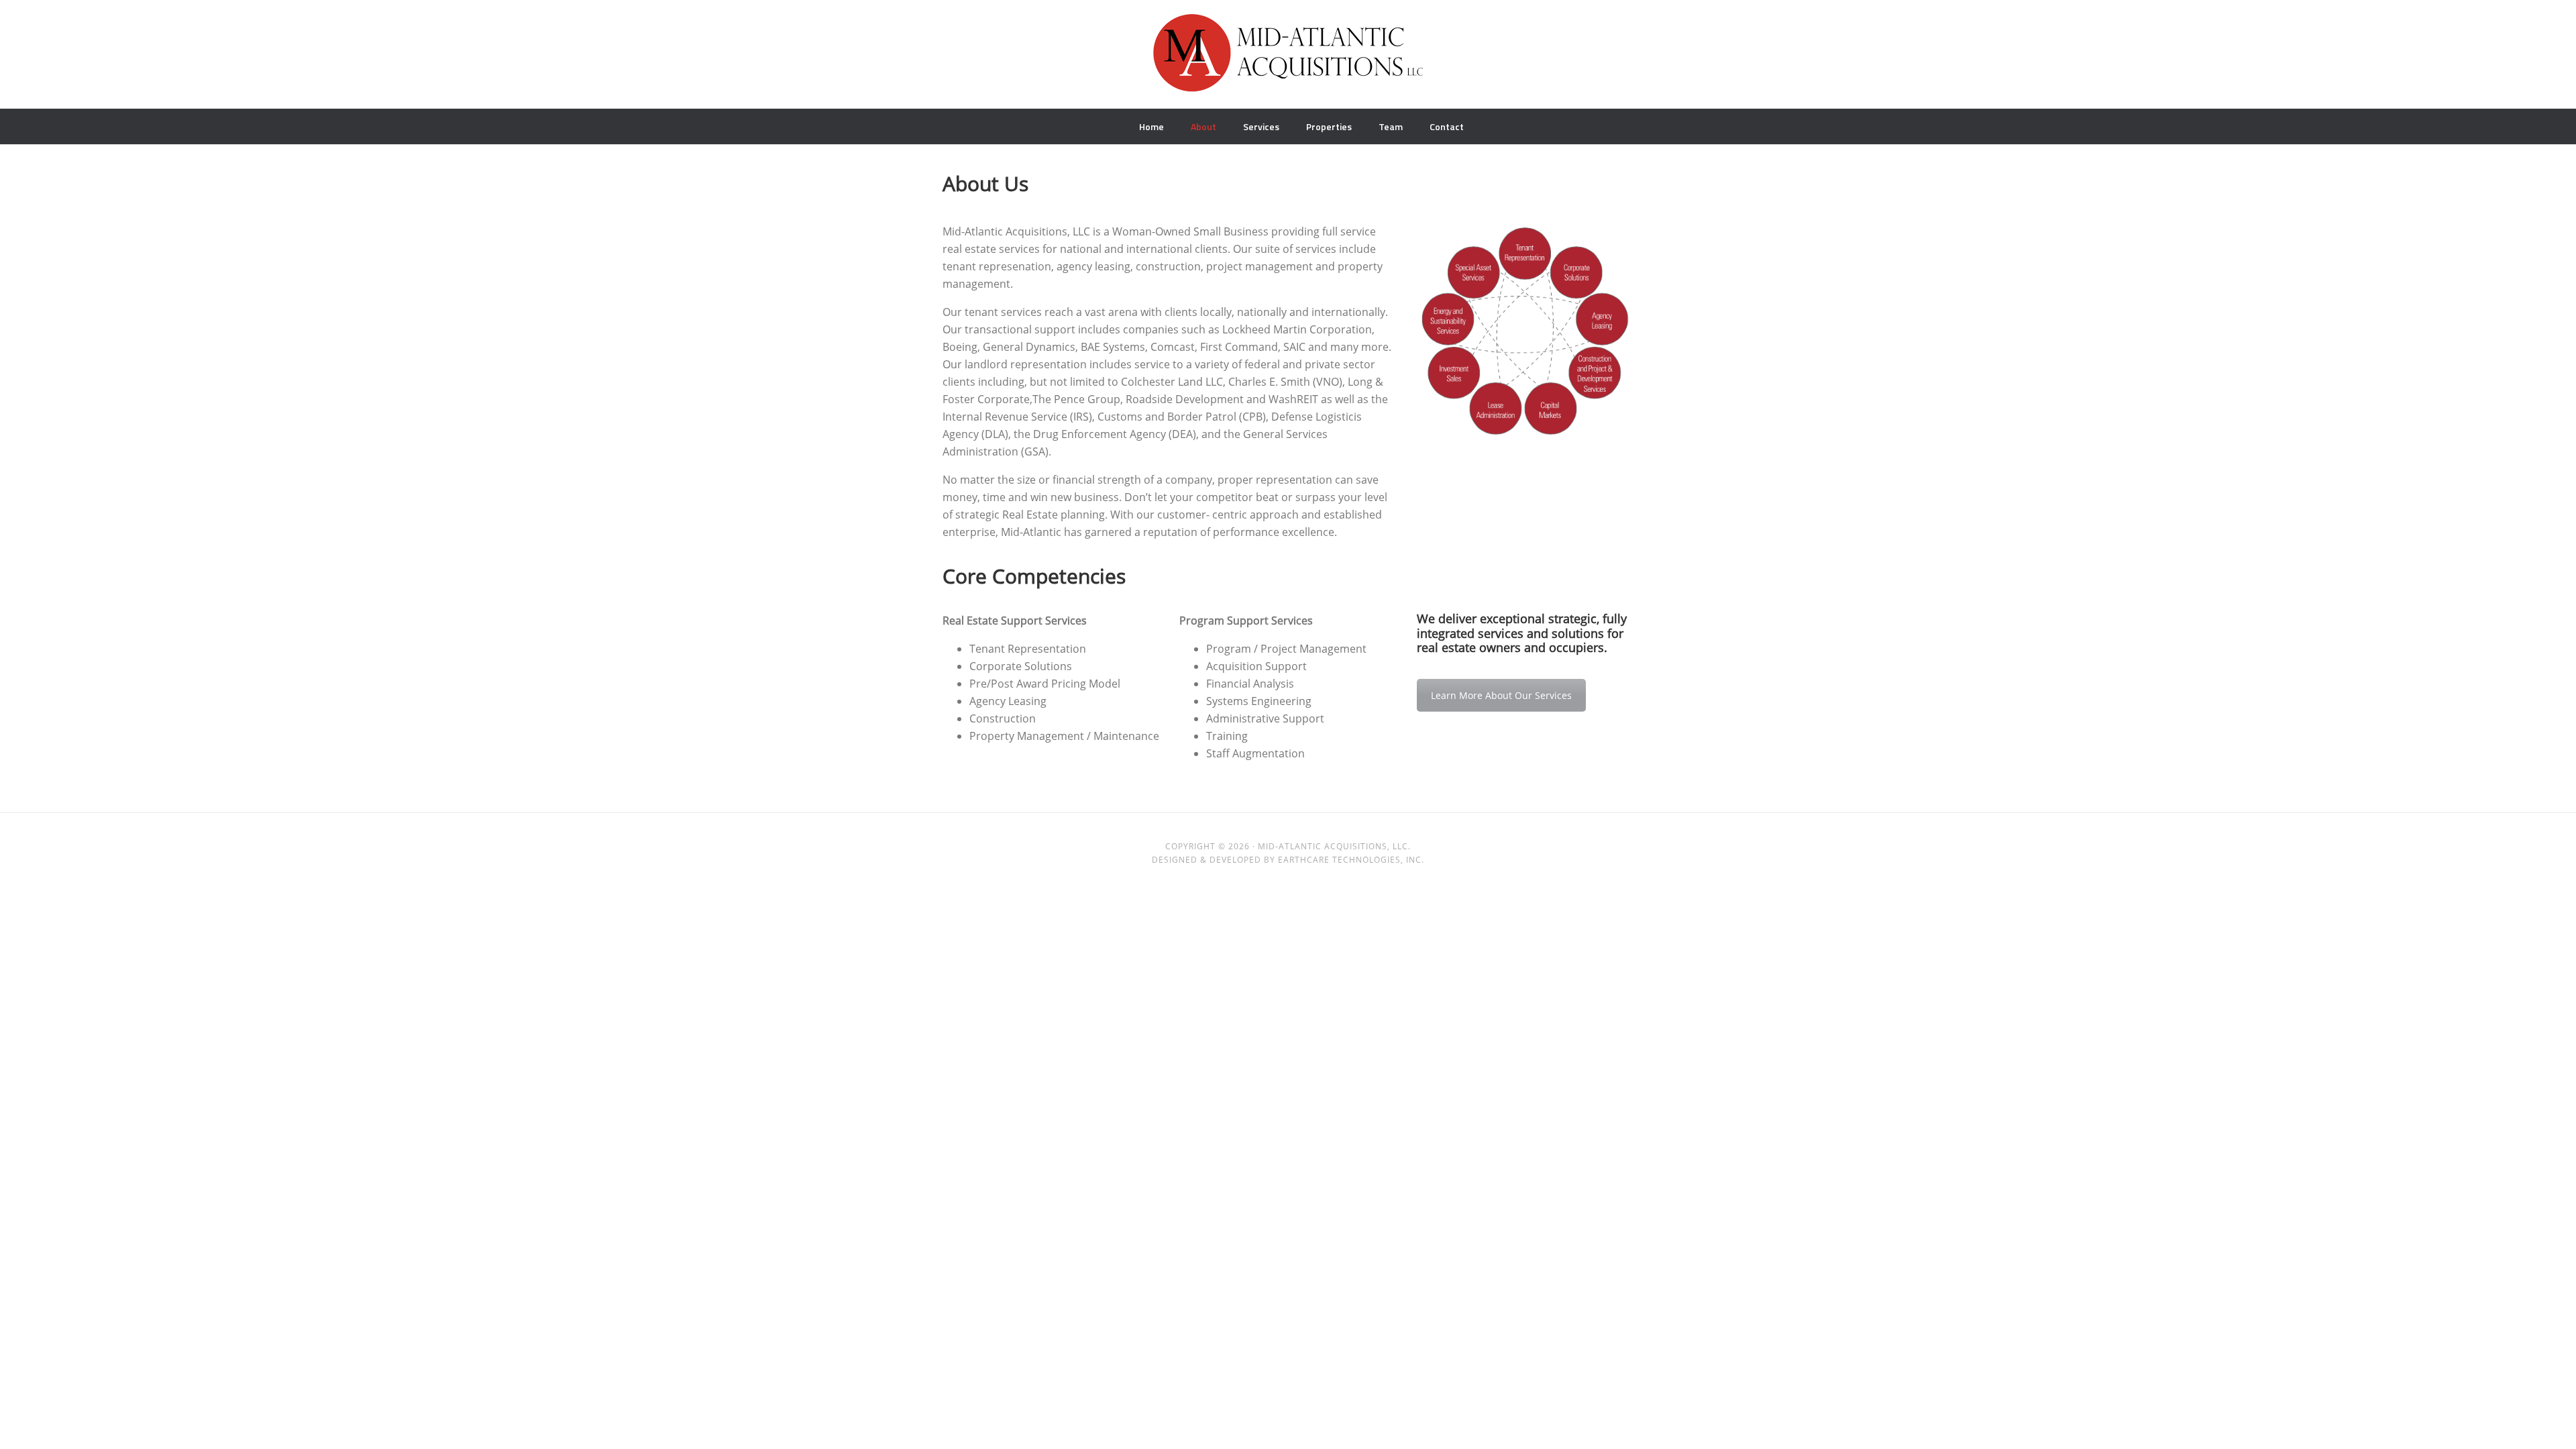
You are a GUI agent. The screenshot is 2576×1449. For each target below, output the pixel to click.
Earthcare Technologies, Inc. (1351, 860)
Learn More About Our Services (1501, 695)
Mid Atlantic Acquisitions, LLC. (1288, 60)
